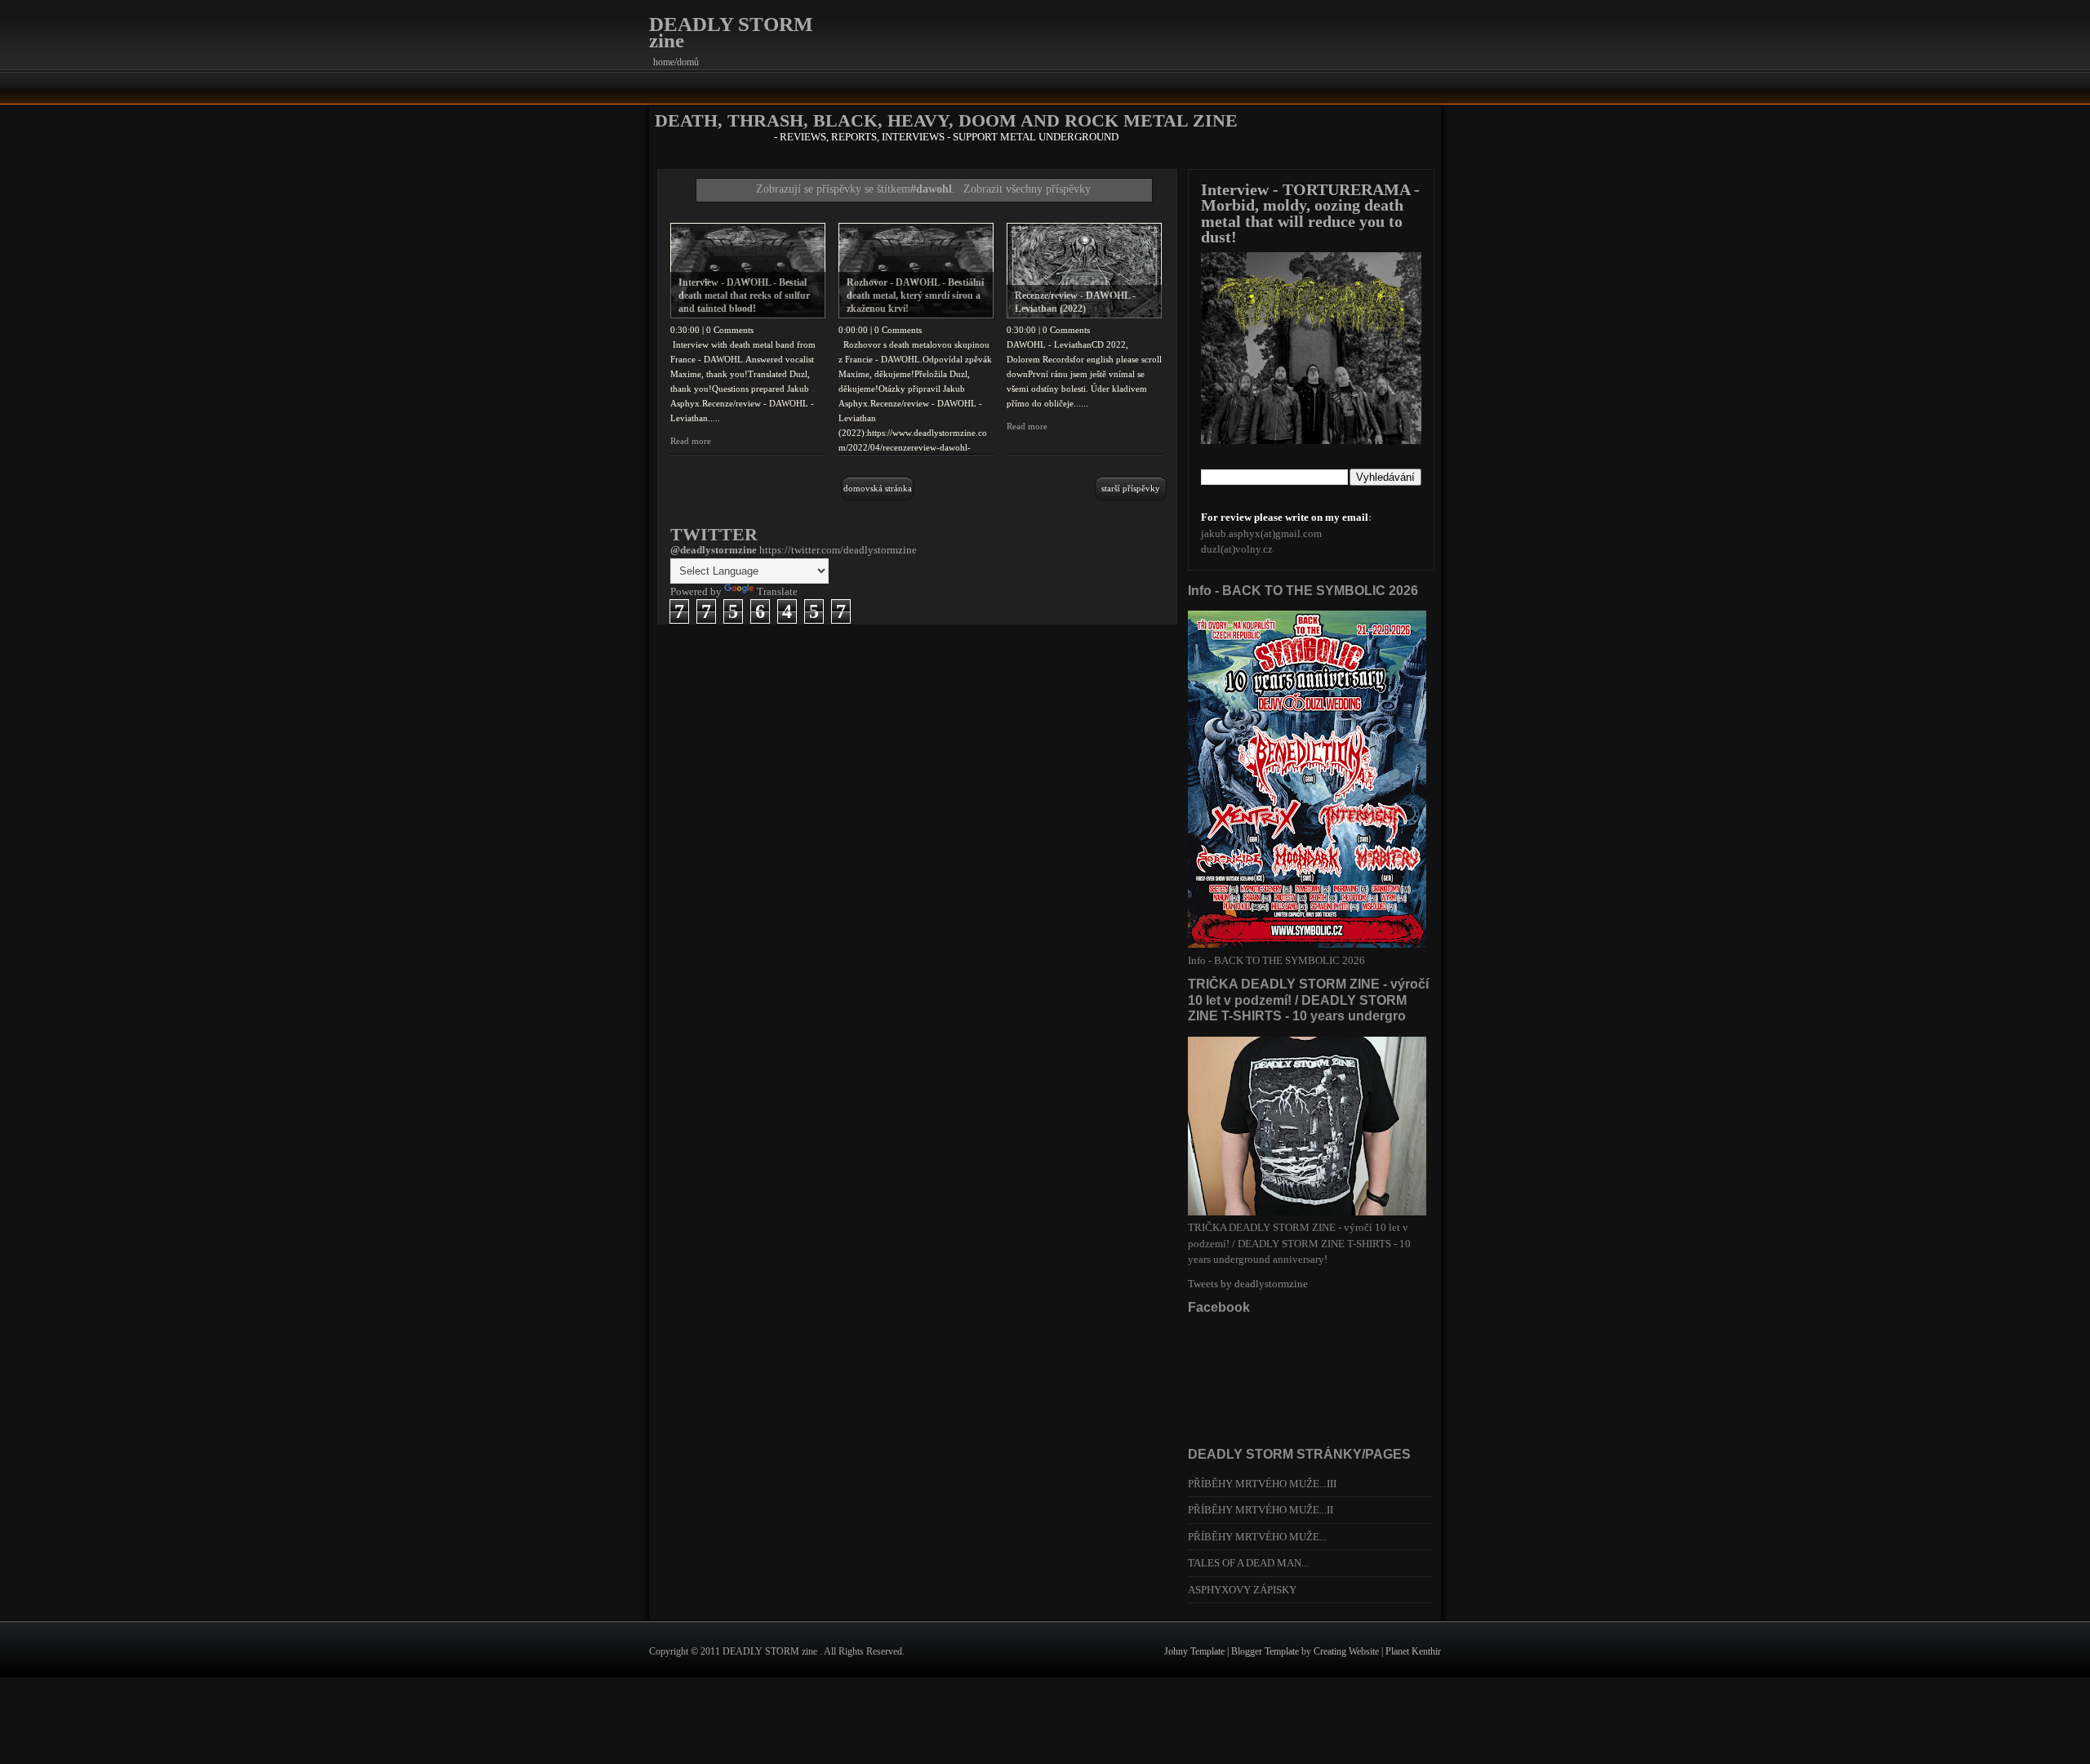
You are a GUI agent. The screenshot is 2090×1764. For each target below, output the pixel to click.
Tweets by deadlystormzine (1248, 1284)
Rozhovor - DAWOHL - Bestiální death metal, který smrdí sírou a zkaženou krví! (915, 295)
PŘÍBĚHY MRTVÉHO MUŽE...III (1262, 1484)
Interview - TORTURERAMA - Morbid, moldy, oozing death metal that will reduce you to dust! (1310, 213)
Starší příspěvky (1131, 488)
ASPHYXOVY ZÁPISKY (1242, 1590)
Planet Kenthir (1413, 1651)
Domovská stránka (878, 488)
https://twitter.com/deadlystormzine (838, 550)
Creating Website (1347, 1651)
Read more (691, 441)
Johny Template (1196, 1651)
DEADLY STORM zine (731, 32)
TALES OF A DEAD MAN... (1248, 1563)
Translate (777, 591)
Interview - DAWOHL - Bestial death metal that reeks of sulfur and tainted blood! (744, 295)
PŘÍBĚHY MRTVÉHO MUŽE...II (1261, 1510)
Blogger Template (1266, 1651)
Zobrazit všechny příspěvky (1027, 189)
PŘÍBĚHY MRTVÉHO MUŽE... (1257, 1537)
